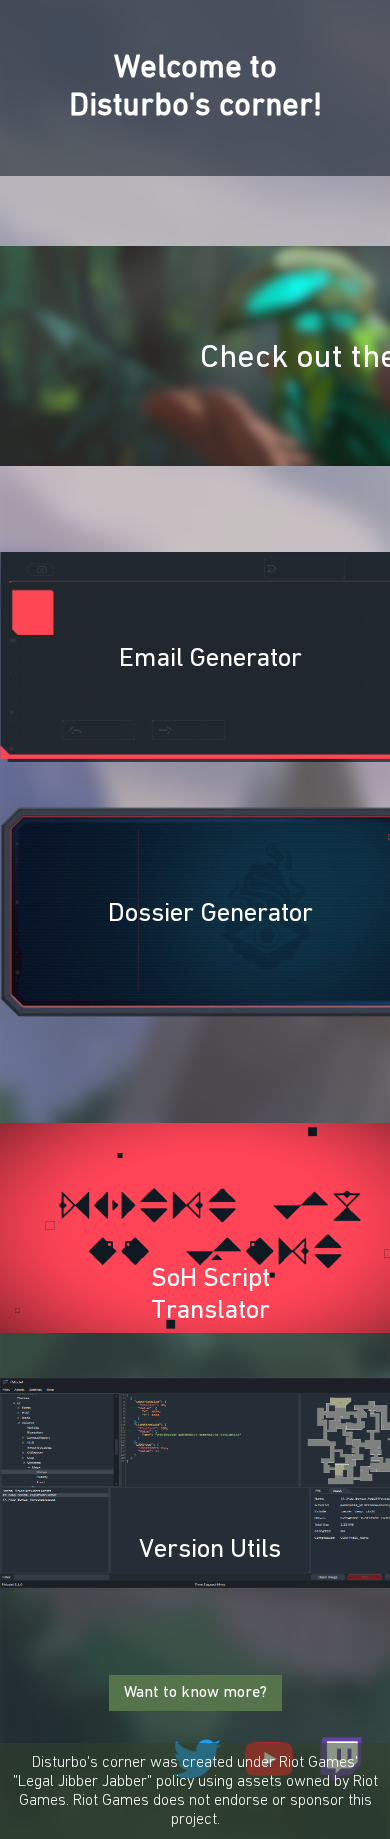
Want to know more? (195, 1693)
